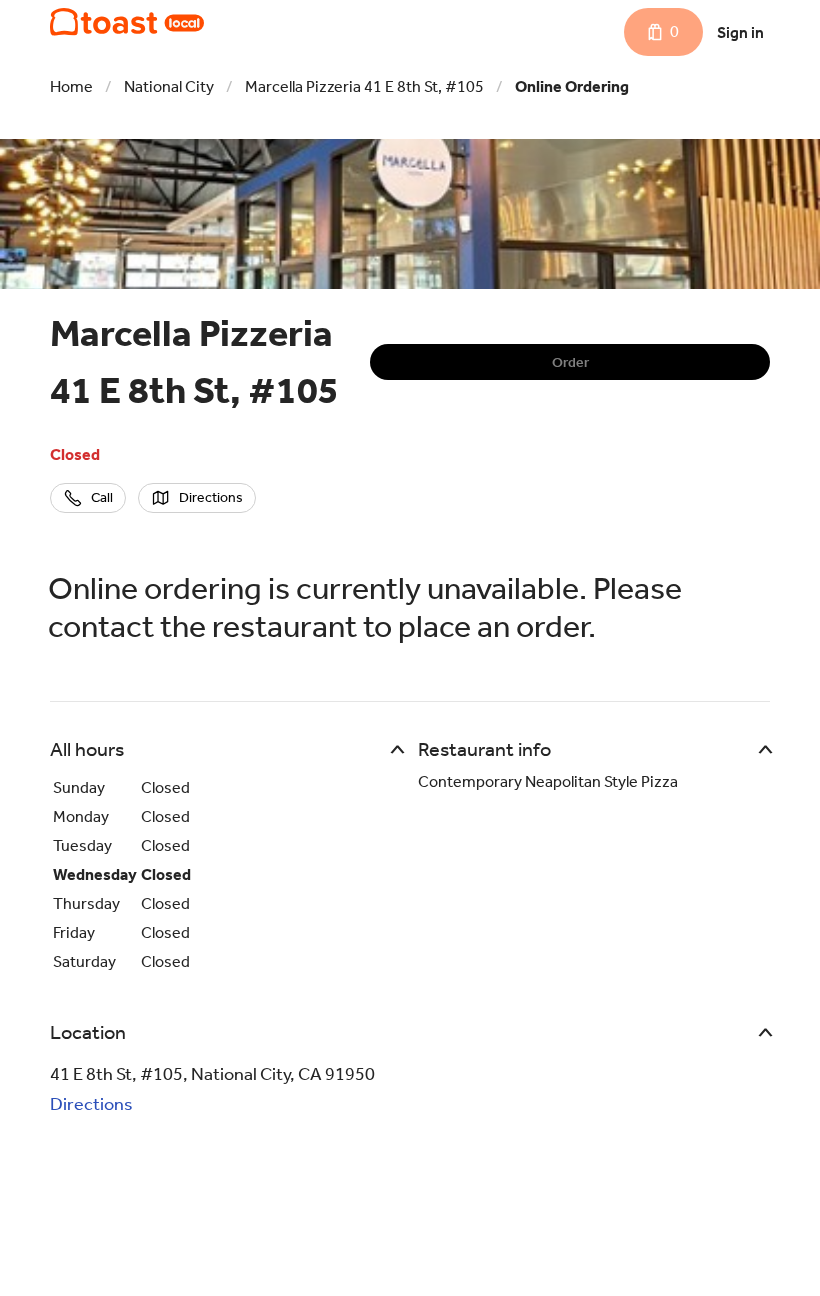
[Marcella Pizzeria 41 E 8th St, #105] (127, 22)
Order (570, 362)
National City (169, 86)
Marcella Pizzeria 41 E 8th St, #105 (364, 86)
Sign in (740, 32)
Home (71, 86)
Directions (91, 1104)
